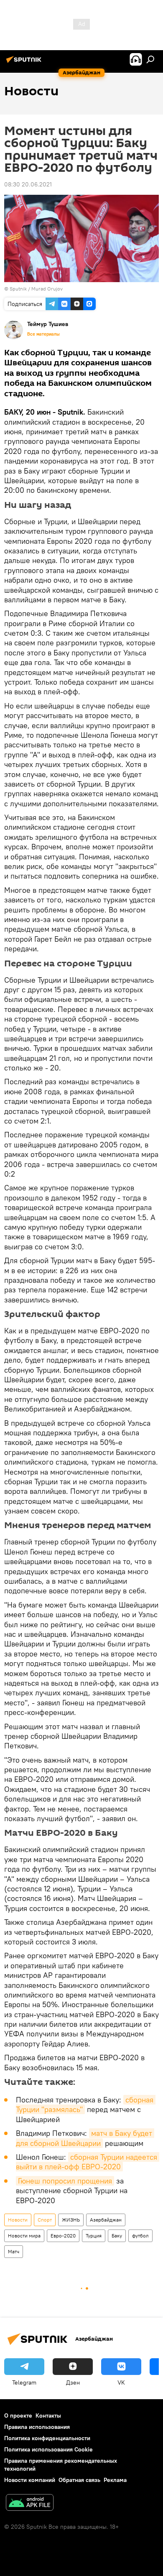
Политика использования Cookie (48, 2449)
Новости (18, 2220)
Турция (94, 2236)
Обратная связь (79, 2480)
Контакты (48, 2415)
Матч (14, 2251)
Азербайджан (106, 2220)
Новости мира (24, 2236)
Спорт (45, 2220)
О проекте (18, 2415)
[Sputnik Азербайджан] (25, 63)
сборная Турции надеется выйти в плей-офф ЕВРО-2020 (88, 2162)
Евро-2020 (63, 2236)
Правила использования (37, 2427)
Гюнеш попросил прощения (65, 2181)
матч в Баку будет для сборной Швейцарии (85, 2138)
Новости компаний (30, 2480)
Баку (117, 2236)
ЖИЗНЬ (71, 2220)
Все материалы (43, 334)
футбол (140, 2236)
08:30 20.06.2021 (28, 184)
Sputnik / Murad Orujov (36, 289)
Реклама (115, 2480)
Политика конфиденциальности (47, 2438)
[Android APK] (30, 2503)
